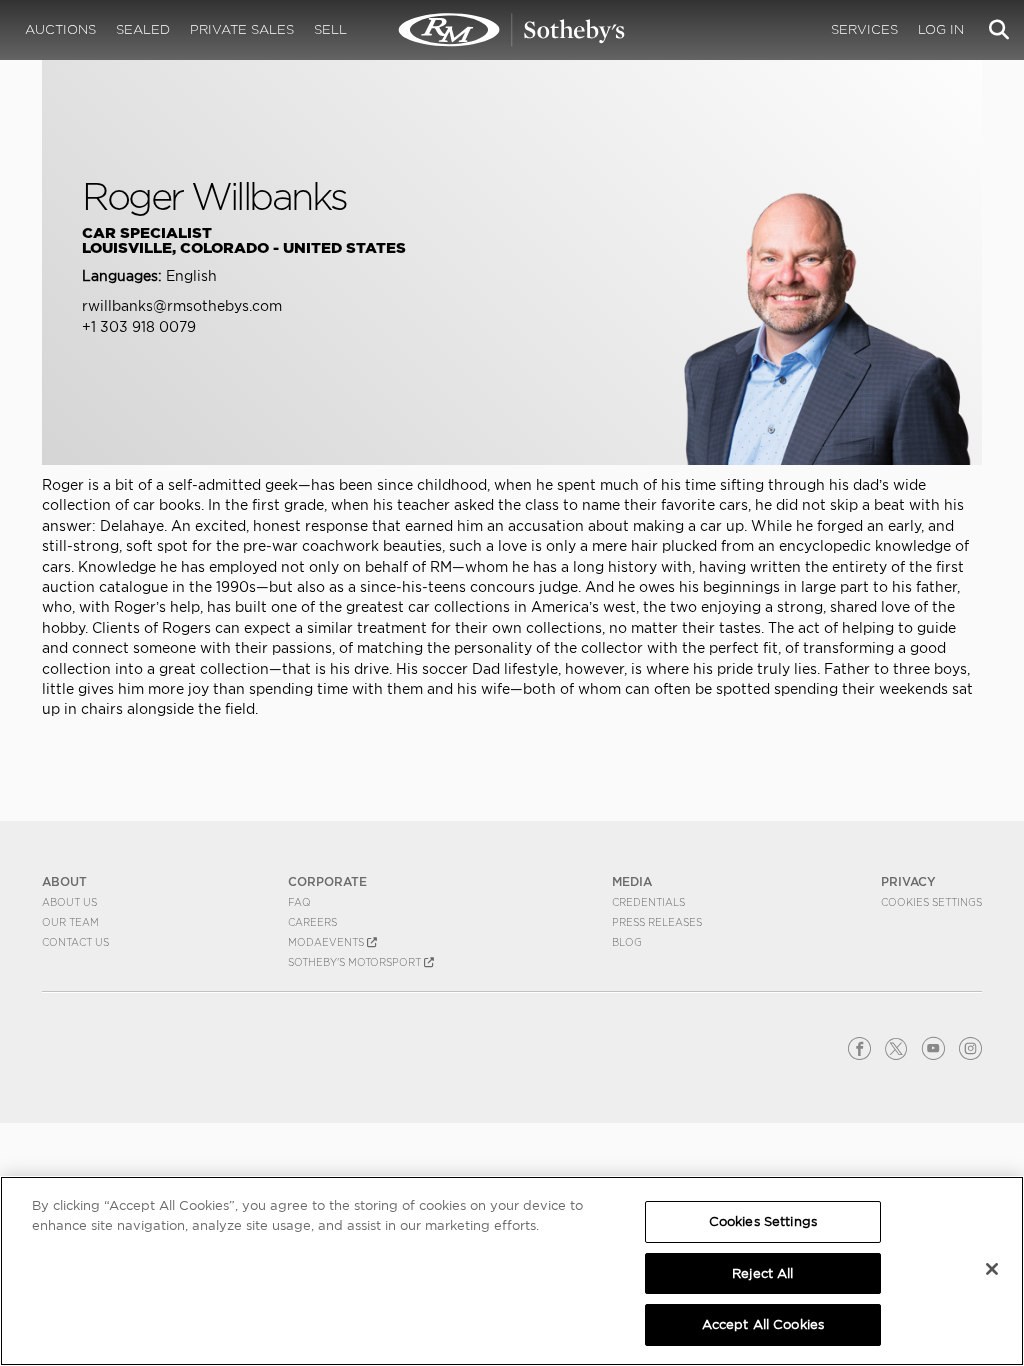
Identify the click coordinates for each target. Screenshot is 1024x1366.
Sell (330, 29)
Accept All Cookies (763, 1324)
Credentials (648, 902)
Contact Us (75, 942)
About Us (69, 902)
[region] (512, 1271)
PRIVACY (908, 881)
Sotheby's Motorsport (356, 962)
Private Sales (242, 29)
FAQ (299, 902)
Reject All (762, 1273)
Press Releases (657, 922)
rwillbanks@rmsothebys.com (182, 306)
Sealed (143, 29)
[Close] (992, 1269)
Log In (941, 29)
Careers (312, 922)
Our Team (70, 922)
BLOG (627, 942)
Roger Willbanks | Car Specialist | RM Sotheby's (512, 30)
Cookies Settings (931, 902)
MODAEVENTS (327, 942)
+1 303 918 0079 (139, 327)
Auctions (60, 29)
